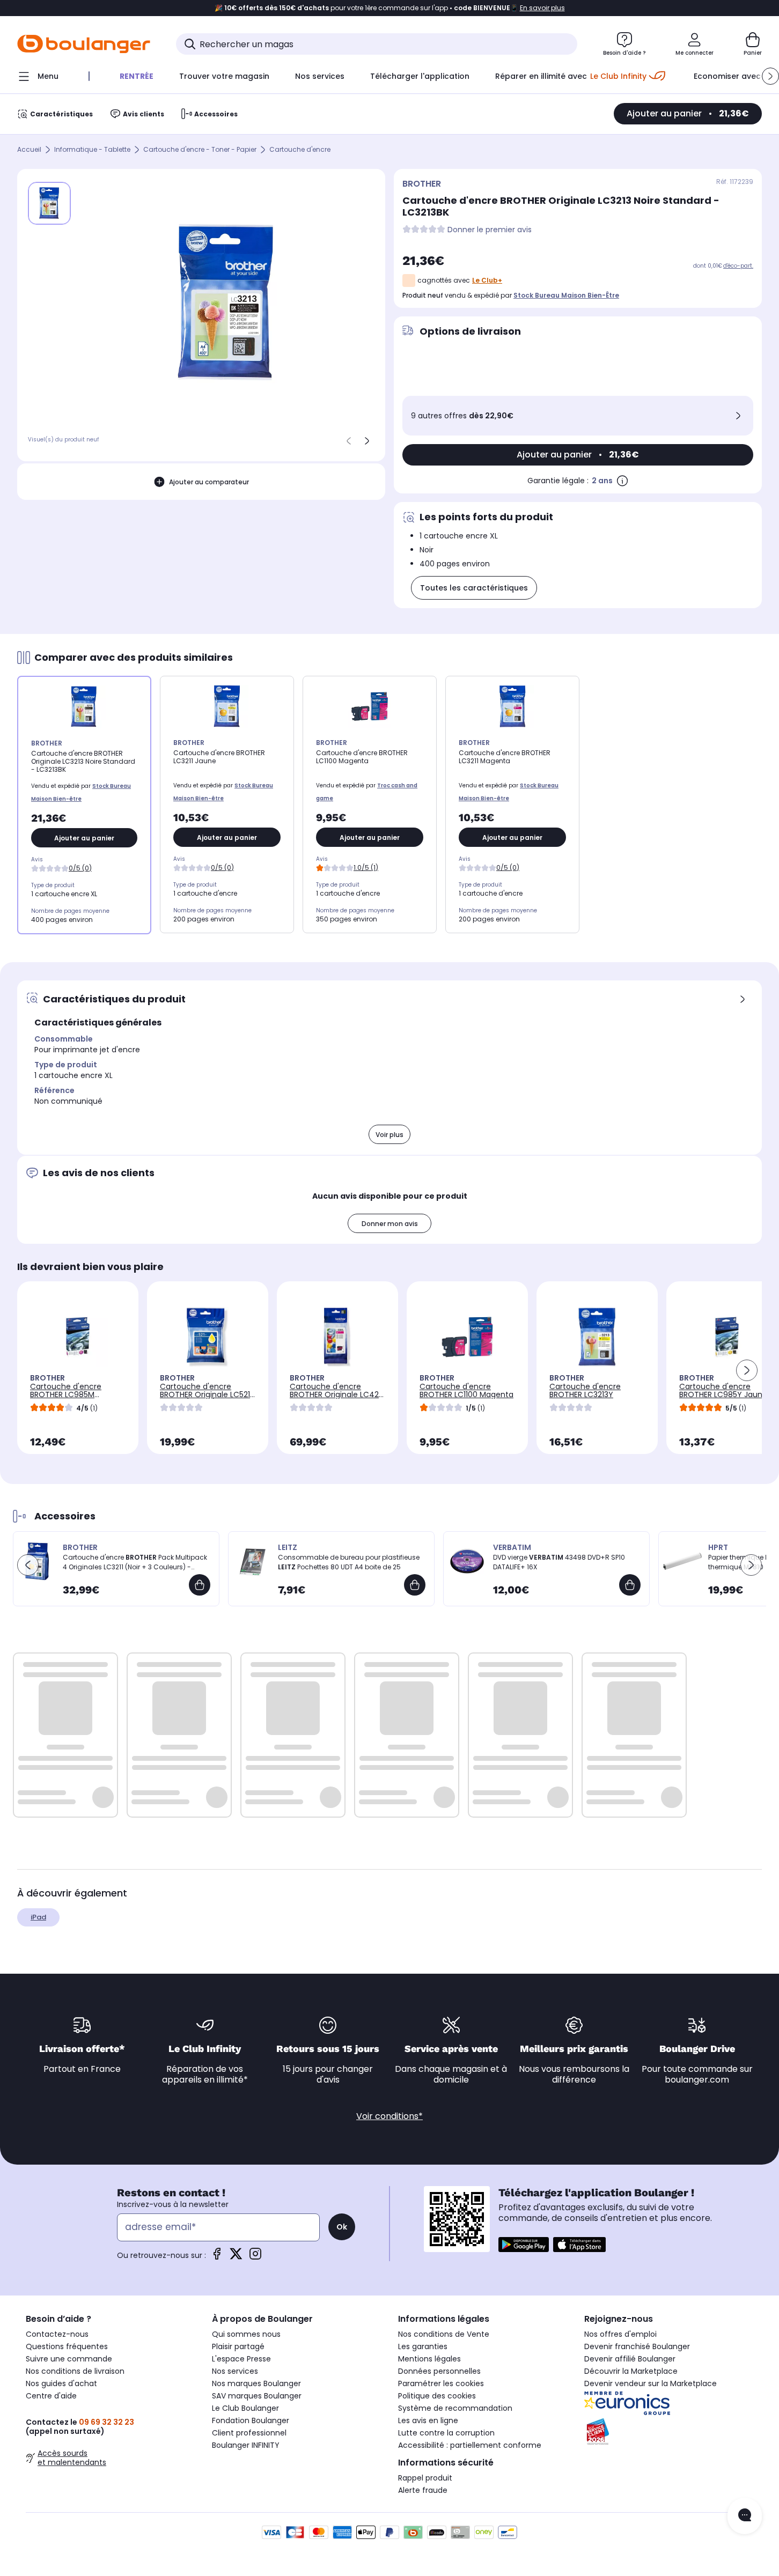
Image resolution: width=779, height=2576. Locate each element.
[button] (770, 76)
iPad (38, 1917)
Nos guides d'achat (61, 2383)
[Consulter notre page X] (236, 2257)
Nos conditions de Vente (444, 2334)
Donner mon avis (390, 1224)
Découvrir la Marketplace (631, 2371)
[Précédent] (349, 441)
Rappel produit (425, 2478)
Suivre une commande (69, 2359)
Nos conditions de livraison (75, 2371)
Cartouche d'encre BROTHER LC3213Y (585, 1390)
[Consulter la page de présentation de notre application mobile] (524, 2245)
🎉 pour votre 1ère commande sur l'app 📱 (390, 8)
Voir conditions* (389, 2116)
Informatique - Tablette (92, 150)
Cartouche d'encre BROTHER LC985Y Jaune (723, 1390)
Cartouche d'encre (300, 150)
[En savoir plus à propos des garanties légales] (622, 481)
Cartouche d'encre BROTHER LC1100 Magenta (466, 1390)
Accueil (29, 150)
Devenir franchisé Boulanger (637, 2346)
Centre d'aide (51, 2396)
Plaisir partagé (238, 2346)
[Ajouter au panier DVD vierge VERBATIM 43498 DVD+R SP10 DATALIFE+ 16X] (630, 1585)
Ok (342, 2227)
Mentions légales (429, 2359)
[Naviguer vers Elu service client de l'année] (669, 2432)
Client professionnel (249, 2433)
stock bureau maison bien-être (566, 295)
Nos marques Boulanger (256, 2383)
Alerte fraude (423, 2490)
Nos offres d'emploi (620, 2334)
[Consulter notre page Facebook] (217, 2257)
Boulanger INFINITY (246, 2445)
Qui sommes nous (246, 2334)
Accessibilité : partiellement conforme (470, 2445)
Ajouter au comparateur (209, 482)
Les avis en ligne (428, 2420)
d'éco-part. (738, 266)
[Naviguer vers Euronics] (669, 2403)
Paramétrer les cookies (441, 2383)
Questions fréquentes (67, 2346)
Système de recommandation (455, 2408)
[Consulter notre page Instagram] (255, 2257)
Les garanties (423, 2346)
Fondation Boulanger (251, 2420)
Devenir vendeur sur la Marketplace (651, 2383)
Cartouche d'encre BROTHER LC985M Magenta (66, 1394)
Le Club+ (487, 280)
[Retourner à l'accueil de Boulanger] (84, 44)
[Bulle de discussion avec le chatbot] (745, 2516)
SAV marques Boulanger (257, 2396)
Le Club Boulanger (245, 2408)
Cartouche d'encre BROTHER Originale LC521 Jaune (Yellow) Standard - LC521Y (206, 1398)
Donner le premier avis (490, 230)
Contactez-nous (57, 2334)
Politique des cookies (437, 2396)
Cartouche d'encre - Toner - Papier (200, 150)
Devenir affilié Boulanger (630, 2359)
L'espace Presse (241, 2359)
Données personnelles (439, 2371)
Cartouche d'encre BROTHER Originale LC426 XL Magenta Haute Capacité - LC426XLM (337, 1398)
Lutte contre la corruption (446, 2433)
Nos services (235, 2371)
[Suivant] (367, 441)
